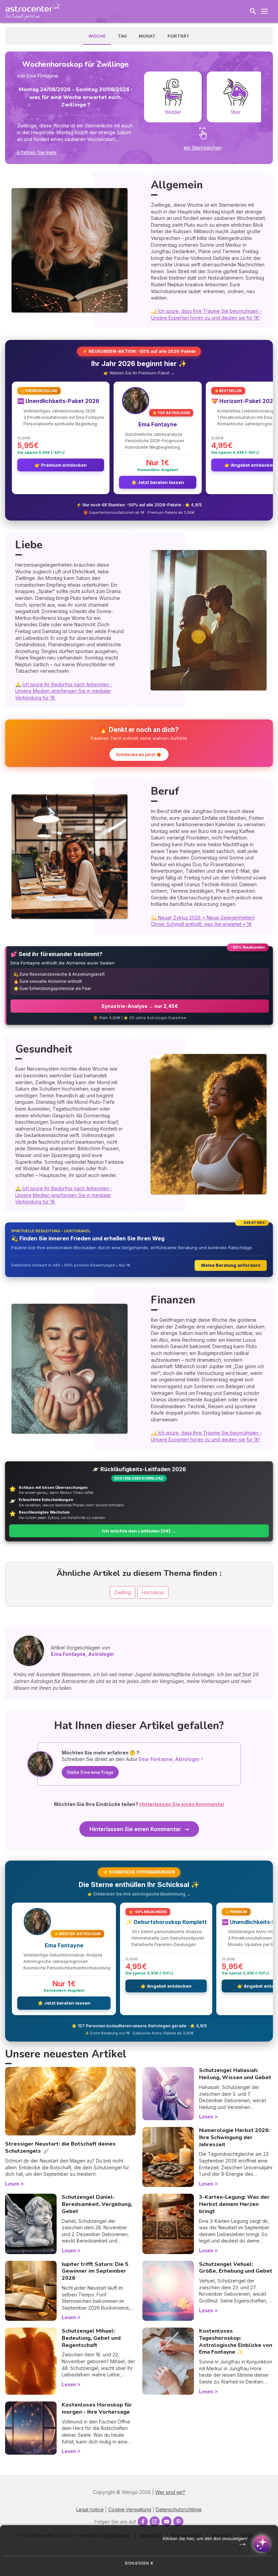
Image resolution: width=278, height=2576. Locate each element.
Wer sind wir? (170, 2492)
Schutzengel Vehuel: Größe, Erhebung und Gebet (236, 2268)
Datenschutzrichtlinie (179, 2509)
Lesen (12, 2184)
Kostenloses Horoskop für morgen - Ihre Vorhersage (97, 2408)
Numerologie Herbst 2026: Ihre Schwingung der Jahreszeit (234, 2137)
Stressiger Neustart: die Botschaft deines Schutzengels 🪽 (60, 2147)
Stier (236, 112)
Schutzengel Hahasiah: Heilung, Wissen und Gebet (235, 2074)
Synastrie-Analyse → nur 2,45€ (140, 1006)
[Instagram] (155, 2521)
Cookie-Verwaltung (130, 2509)
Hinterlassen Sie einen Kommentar (135, 1829)
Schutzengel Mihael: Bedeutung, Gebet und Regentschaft (91, 2338)
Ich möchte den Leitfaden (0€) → (139, 1531)
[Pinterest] (178, 2521)
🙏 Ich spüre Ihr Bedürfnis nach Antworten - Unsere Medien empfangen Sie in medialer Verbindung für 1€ (64, 691)
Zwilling (123, 1592)
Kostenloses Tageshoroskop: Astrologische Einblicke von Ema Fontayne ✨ (236, 2341)
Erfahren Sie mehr (37, 152)
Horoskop (153, 1592)
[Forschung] (253, 11)
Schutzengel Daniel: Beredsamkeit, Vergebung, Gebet (97, 2204)
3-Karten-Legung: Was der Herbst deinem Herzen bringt (234, 2204)
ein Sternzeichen (203, 148)
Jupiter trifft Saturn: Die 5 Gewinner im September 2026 (95, 2271)
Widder (173, 112)
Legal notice (90, 2509)
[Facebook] (143, 2521)
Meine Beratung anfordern (231, 1265)
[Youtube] (166, 2521)
